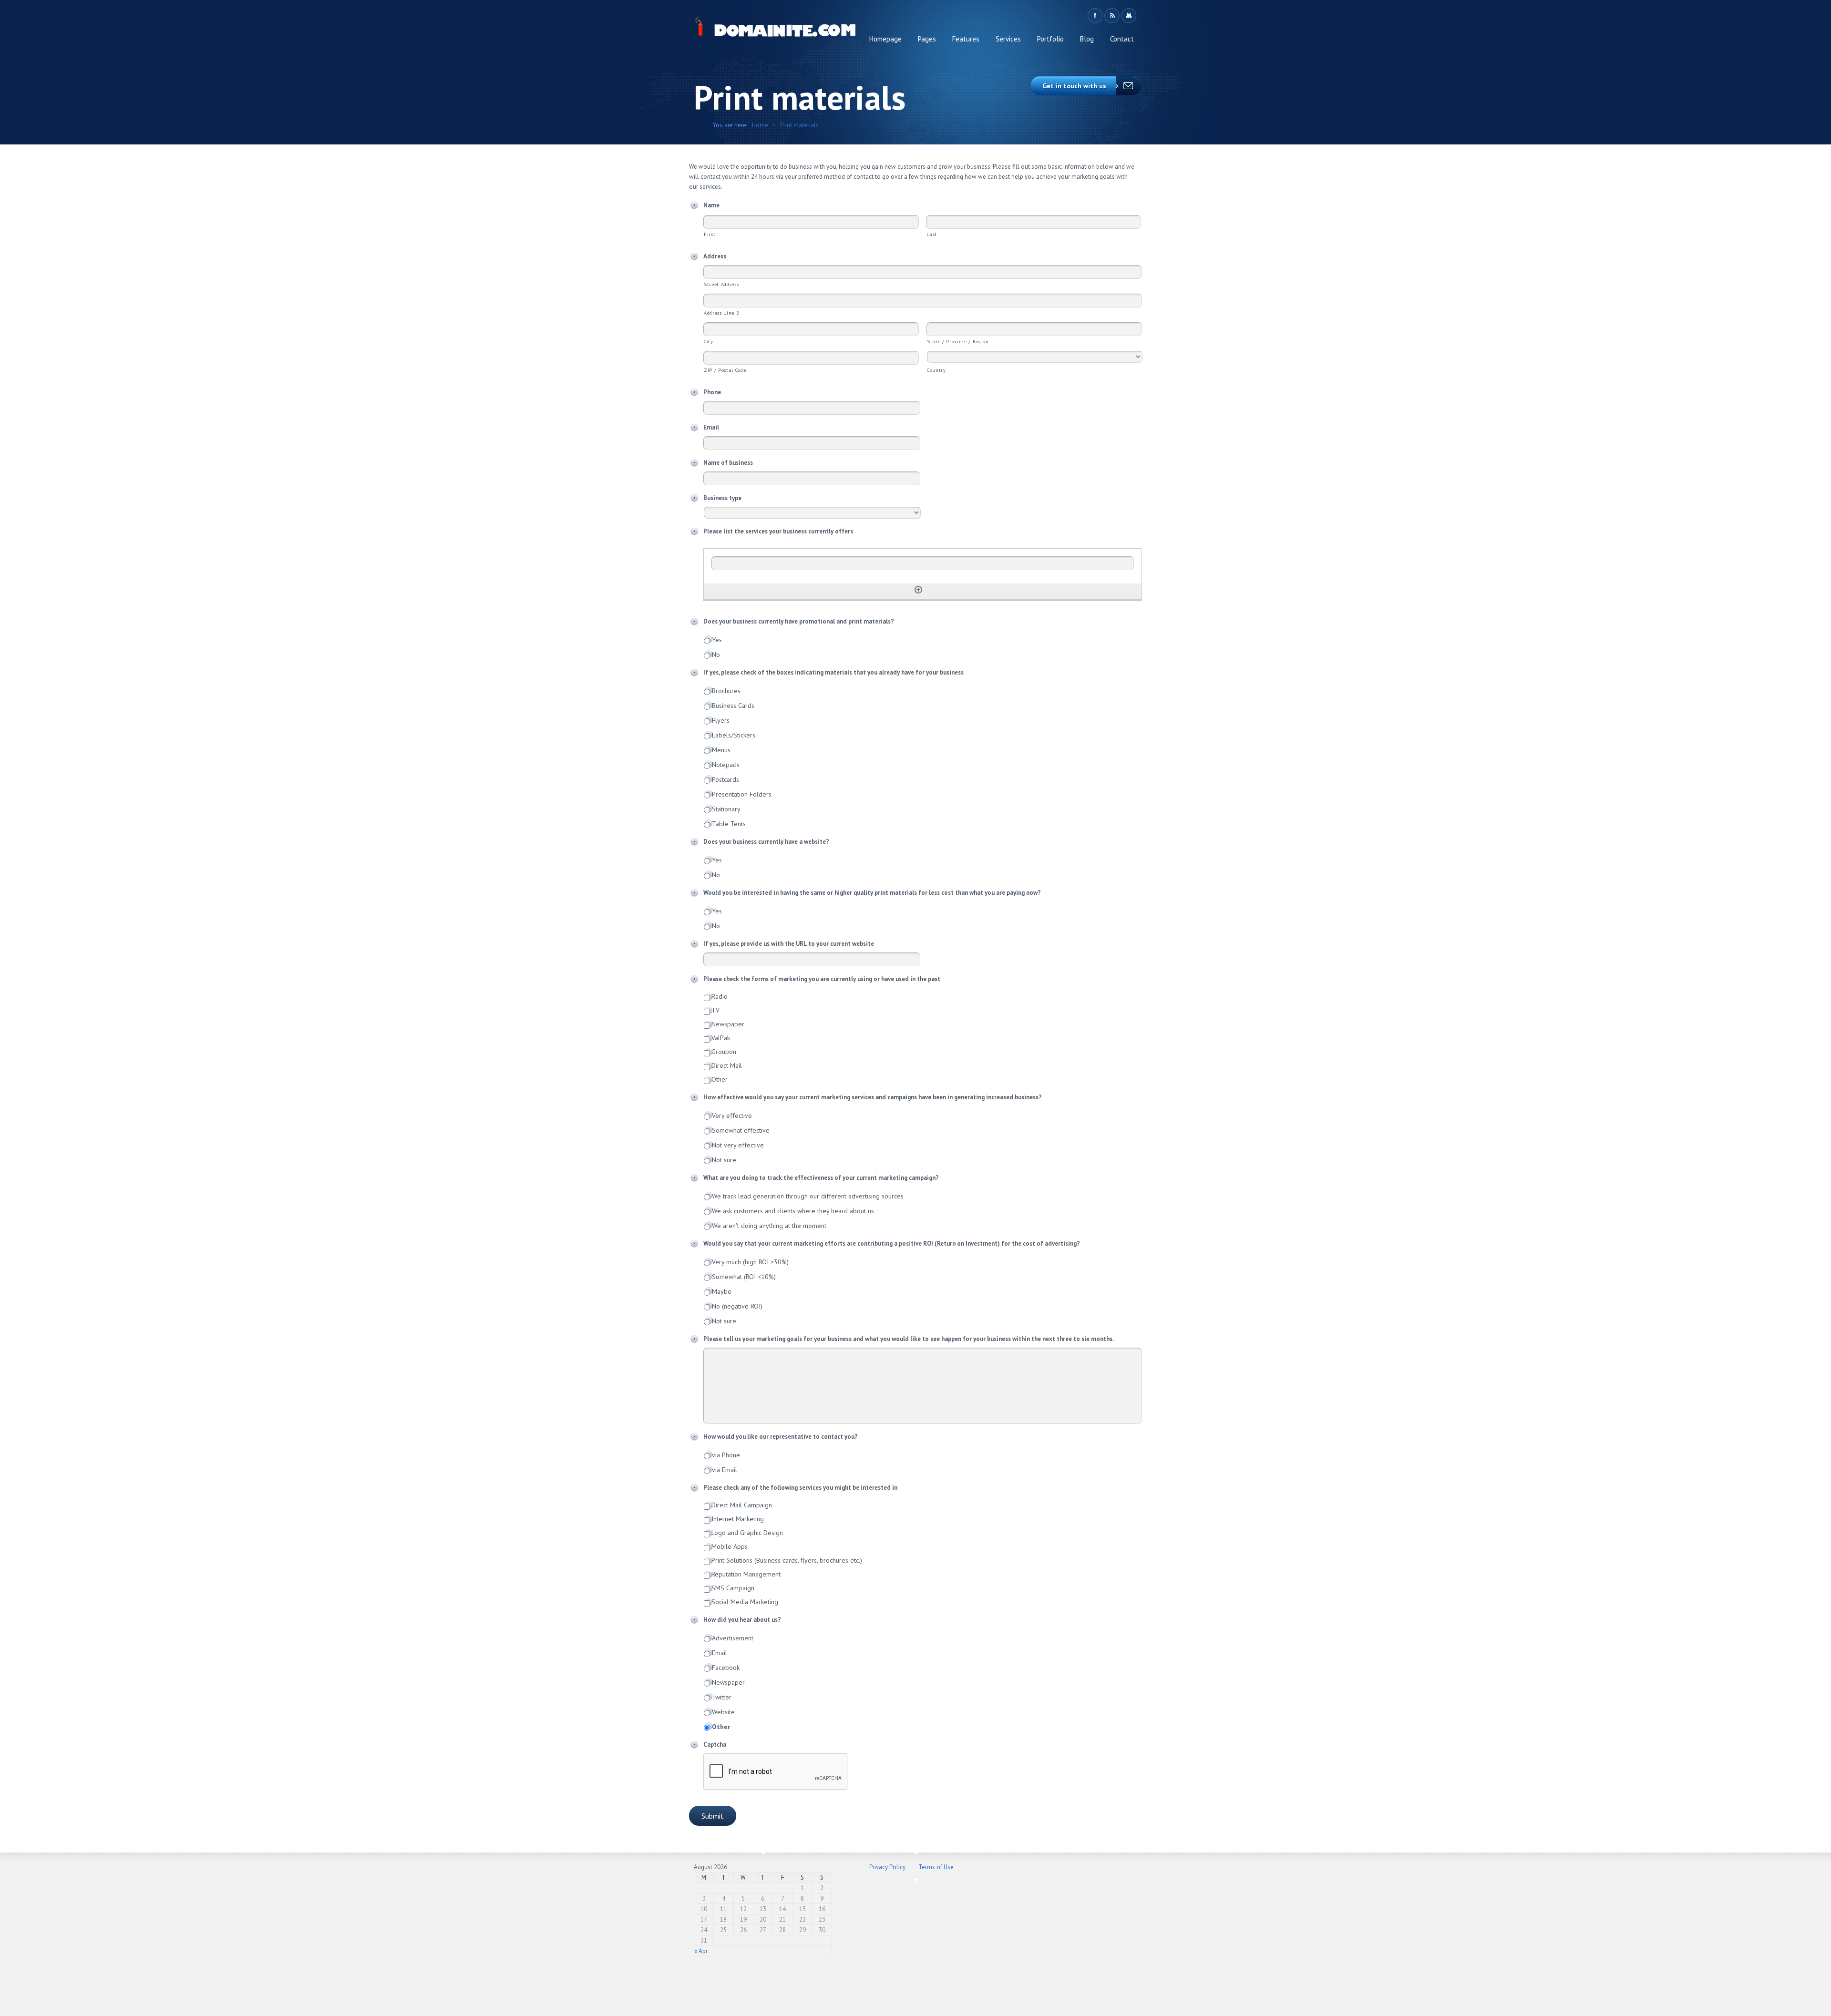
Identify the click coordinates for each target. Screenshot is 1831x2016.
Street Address (721, 284)
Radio (720, 996)
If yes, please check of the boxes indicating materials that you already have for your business (833, 673)
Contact (1122, 39)
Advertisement (733, 1638)
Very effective (732, 1115)
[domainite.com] (776, 29)
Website (723, 1712)
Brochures (726, 691)
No (716, 655)
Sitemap (1128, 16)
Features (966, 39)
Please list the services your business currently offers (778, 532)
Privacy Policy (887, 1867)
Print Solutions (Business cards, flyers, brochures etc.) (787, 1560)
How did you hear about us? (742, 1620)
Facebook (1095, 16)
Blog (1087, 39)
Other (720, 1079)
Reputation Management (746, 1574)
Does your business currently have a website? (766, 842)
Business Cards (733, 706)
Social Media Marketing (745, 1602)
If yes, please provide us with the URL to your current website (789, 944)
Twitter (722, 1697)
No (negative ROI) (737, 1306)
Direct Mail (727, 1065)
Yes (717, 640)
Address (715, 256)
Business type (722, 498)
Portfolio (1050, 39)
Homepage (885, 39)
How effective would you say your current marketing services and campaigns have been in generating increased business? (873, 1097)
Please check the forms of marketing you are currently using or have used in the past (822, 979)
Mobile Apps (730, 1546)
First (710, 234)
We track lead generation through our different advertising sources (808, 1196)
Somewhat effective (741, 1130)
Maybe (722, 1291)
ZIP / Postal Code (725, 370)
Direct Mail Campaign (742, 1505)
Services (1008, 39)
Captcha (715, 1745)
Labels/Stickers (734, 735)
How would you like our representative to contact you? (781, 1437)
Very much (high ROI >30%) (750, 1262)
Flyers (721, 720)
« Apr (701, 1951)
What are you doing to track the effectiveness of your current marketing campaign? (821, 1178)
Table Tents (729, 824)
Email (711, 428)
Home (760, 125)
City (709, 341)
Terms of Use (936, 1867)
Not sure (724, 1160)
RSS (1112, 16)
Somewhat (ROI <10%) (744, 1277)
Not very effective (738, 1145)
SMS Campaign (733, 1588)
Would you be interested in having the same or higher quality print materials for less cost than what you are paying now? (872, 893)
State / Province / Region (958, 341)
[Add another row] (918, 590)
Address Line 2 (721, 313)
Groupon (724, 1052)
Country (936, 370)
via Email (725, 1470)
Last (932, 234)
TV (715, 1010)
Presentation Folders (742, 794)
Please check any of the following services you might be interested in (800, 1488)
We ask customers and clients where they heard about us (793, 1211)
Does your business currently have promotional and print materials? (799, 622)
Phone (712, 392)
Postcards (725, 779)
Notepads (726, 765)
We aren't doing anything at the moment (769, 1226)
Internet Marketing (738, 1519)
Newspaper (728, 1024)
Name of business (728, 463)
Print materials (799, 125)
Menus (721, 750)
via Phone (726, 1455)
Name (711, 205)
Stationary (726, 809)
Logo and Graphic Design (747, 1533)
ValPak (721, 1038)
